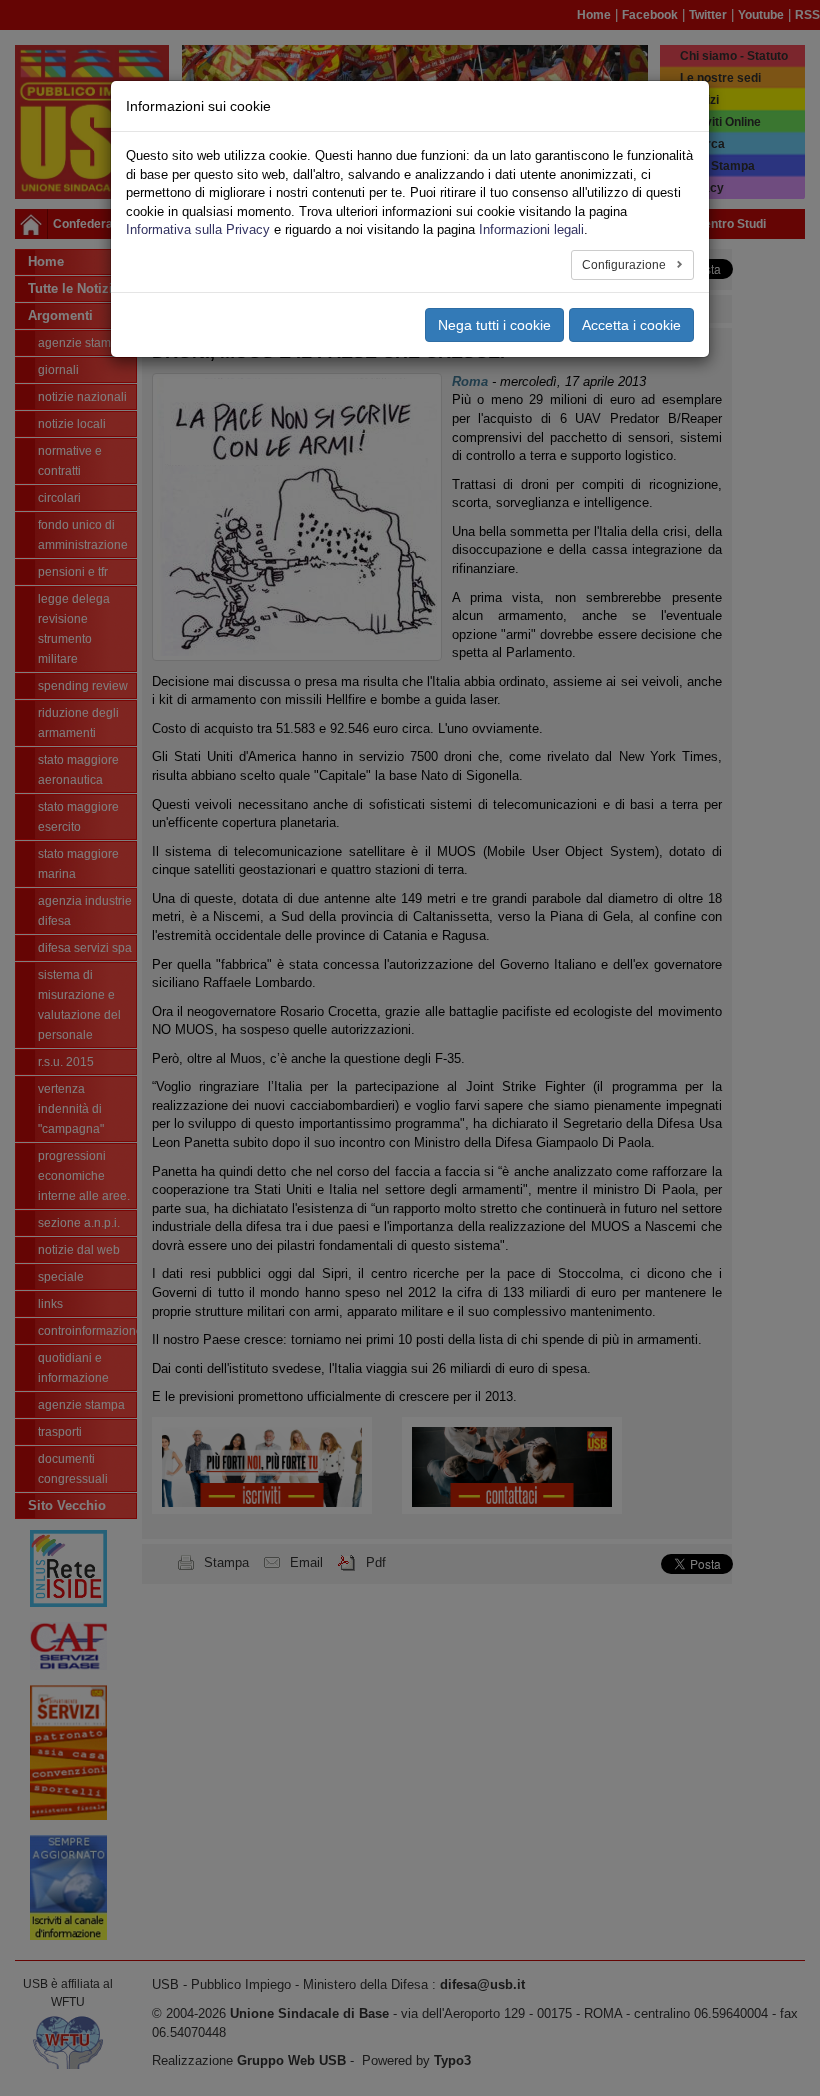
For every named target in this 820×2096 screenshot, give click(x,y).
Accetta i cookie (631, 325)
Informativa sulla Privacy (198, 229)
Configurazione (625, 265)
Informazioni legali (531, 229)
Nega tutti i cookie (494, 325)
